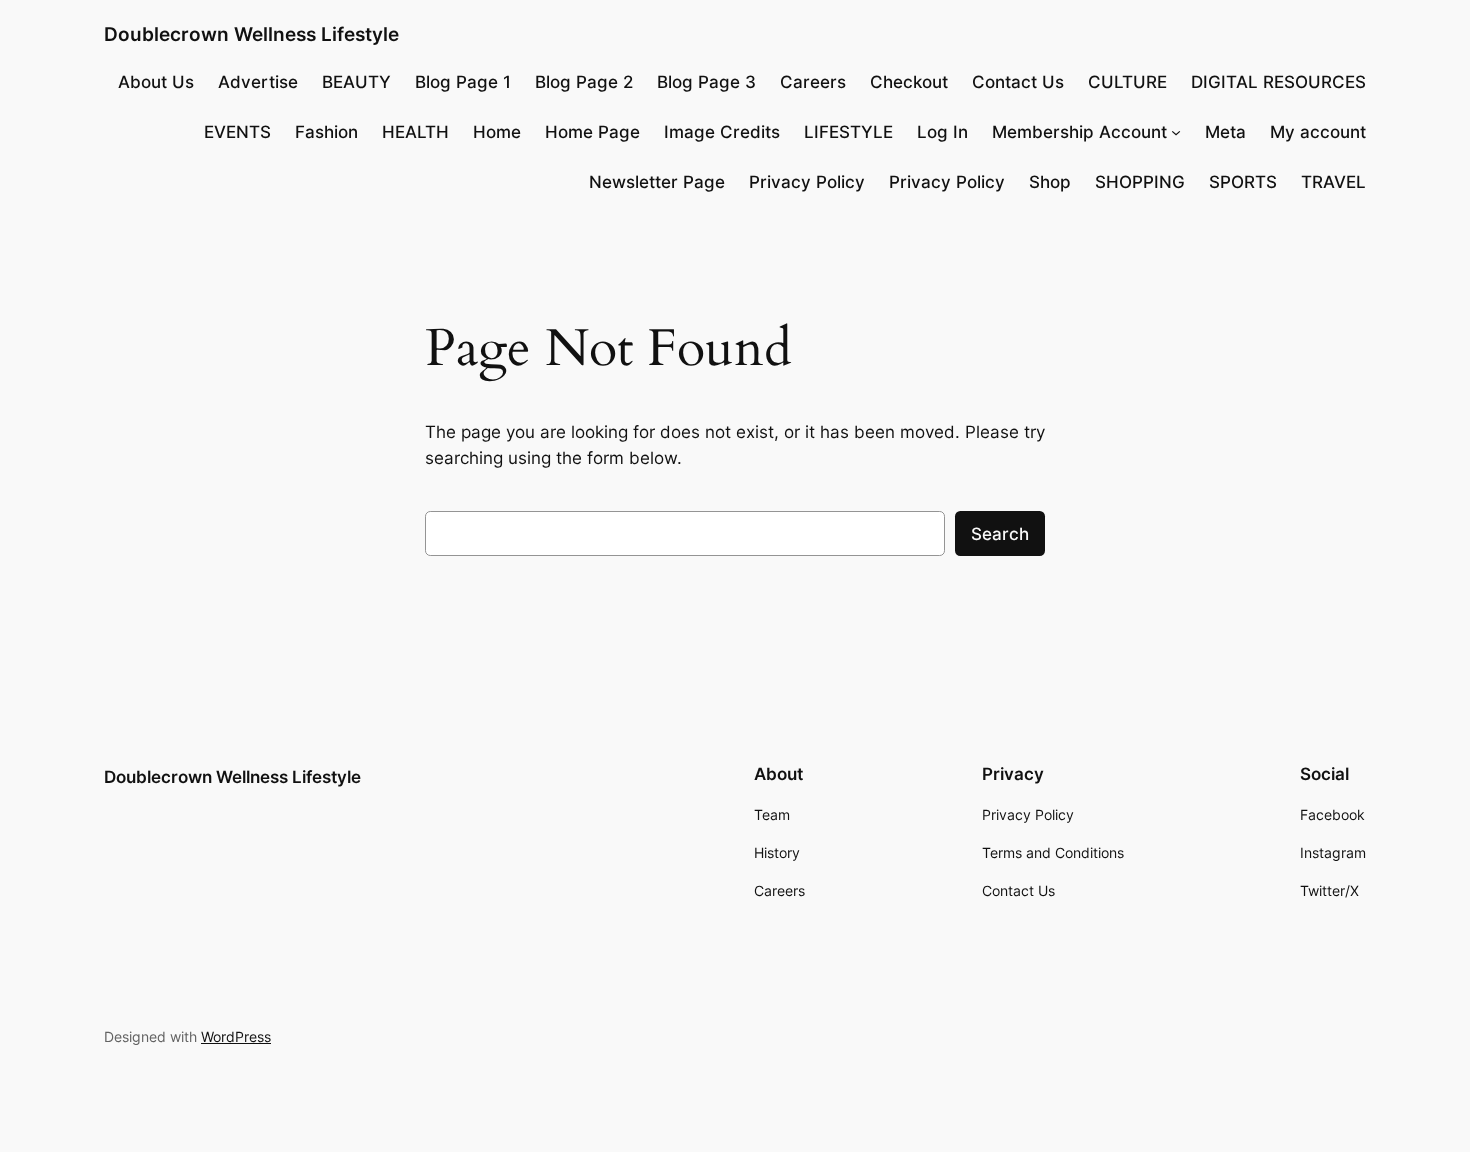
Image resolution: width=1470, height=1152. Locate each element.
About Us (156, 82)
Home (497, 132)
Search (1000, 534)
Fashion (326, 132)
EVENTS (237, 132)
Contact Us (1018, 82)
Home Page (592, 132)
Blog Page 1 (463, 82)
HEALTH (415, 132)
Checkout (909, 82)
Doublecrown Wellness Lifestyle (251, 34)
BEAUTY (356, 82)
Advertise (258, 82)
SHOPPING (1140, 182)
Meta (1225, 132)
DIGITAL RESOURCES (1278, 82)
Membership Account (1079, 132)
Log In (942, 132)
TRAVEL (1333, 182)
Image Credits (722, 132)
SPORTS (1243, 182)
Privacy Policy (807, 182)
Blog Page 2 (584, 82)
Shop (1050, 182)
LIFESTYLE (848, 132)
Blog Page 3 (706, 82)
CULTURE (1127, 82)
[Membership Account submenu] (1176, 132)
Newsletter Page (657, 182)
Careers (813, 82)
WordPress (236, 1036)
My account (1318, 132)
